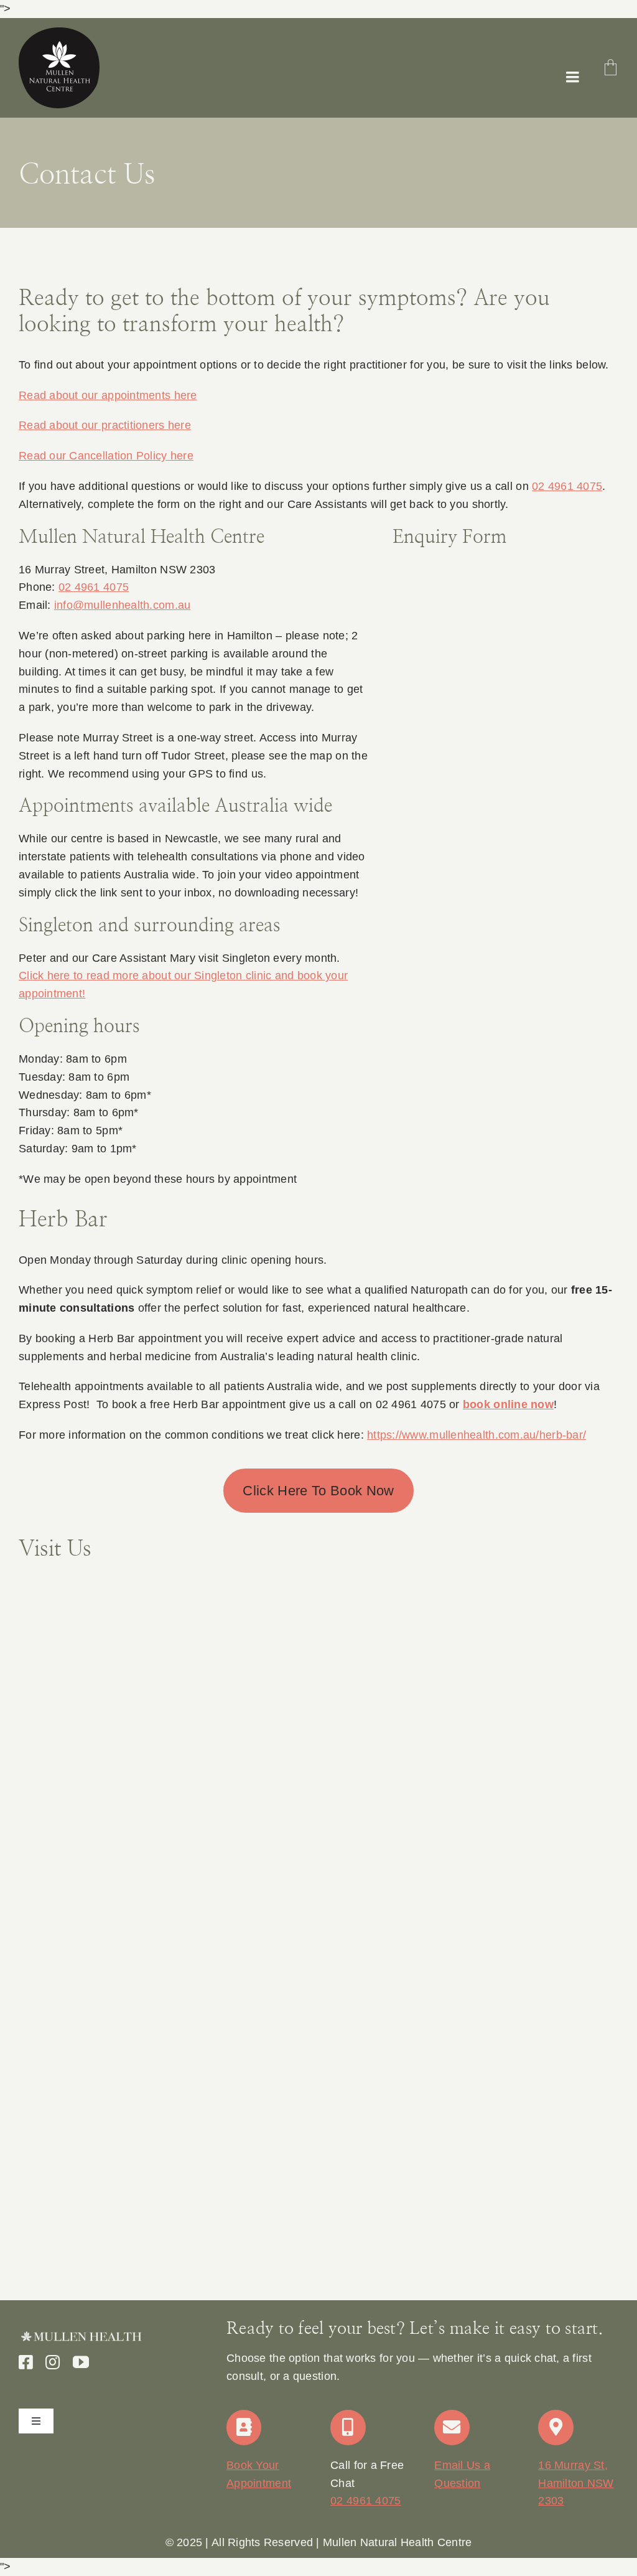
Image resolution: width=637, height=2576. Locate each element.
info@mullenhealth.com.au (122, 605)
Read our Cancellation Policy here (106, 456)
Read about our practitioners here (105, 425)
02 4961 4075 (567, 486)
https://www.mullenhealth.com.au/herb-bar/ (477, 1435)
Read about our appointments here (108, 395)
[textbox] (318, 2543)
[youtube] (81, 2362)
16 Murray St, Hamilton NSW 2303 (576, 2483)
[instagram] (53, 2362)
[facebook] (26, 2362)
